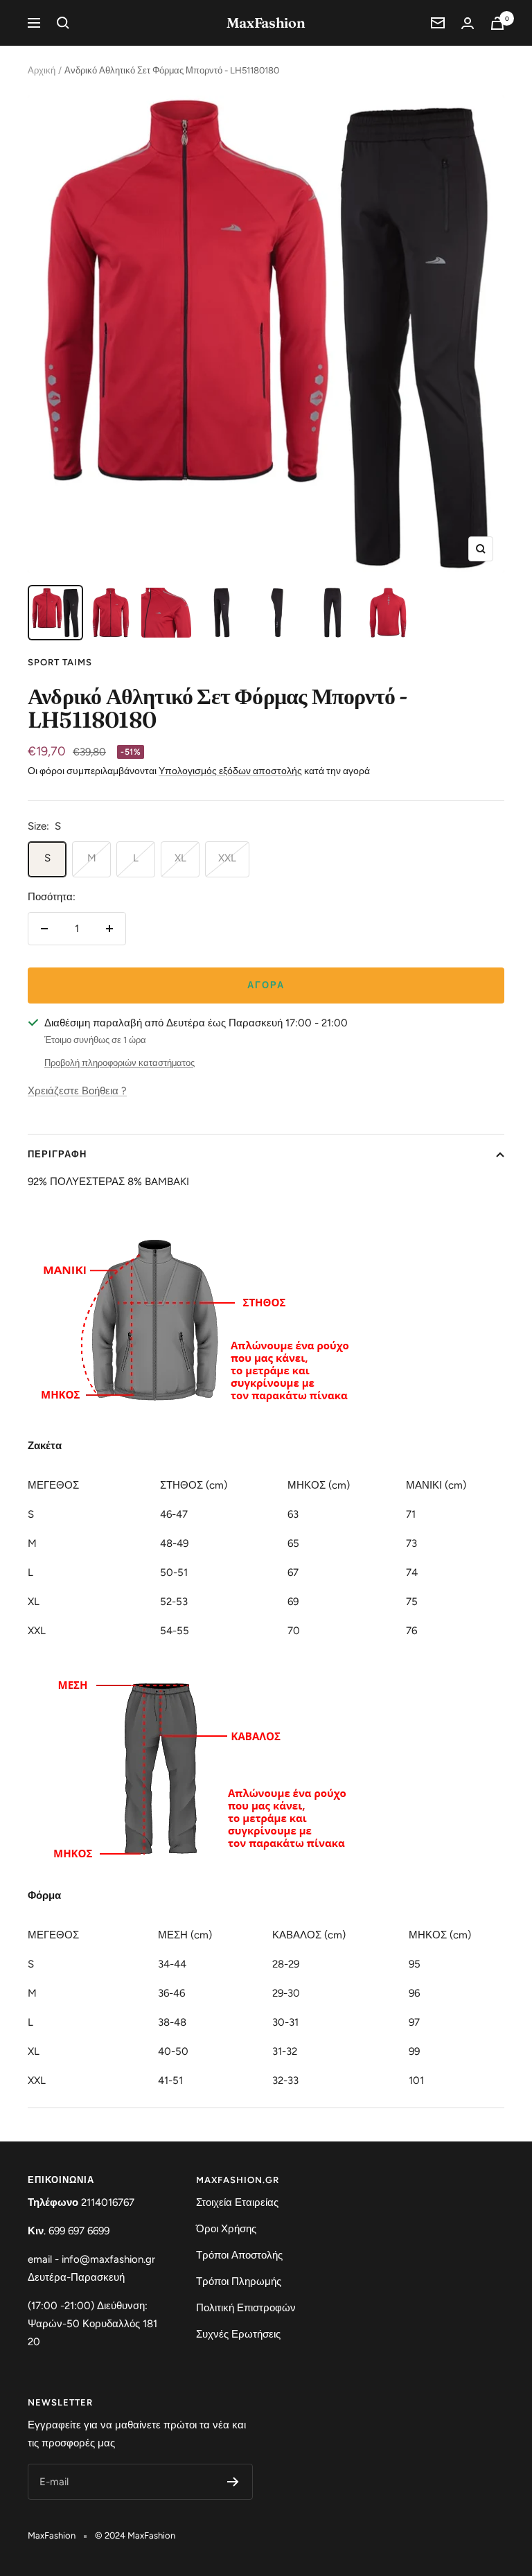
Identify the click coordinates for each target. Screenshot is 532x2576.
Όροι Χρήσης (226, 2229)
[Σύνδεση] (468, 23)
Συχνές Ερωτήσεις (238, 2334)
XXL (227, 858)
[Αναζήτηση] (63, 23)
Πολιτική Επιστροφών (246, 2308)
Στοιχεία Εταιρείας (237, 2202)
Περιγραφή (57, 1154)
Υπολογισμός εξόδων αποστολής (230, 771)
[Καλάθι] (497, 23)
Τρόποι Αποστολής (239, 2255)
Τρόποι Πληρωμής (239, 2281)
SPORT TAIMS (60, 662)
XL (180, 858)
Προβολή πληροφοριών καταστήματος (119, 1063)
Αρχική (42, 70)
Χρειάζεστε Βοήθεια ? (77, 1091)
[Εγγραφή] (233, 2482)
